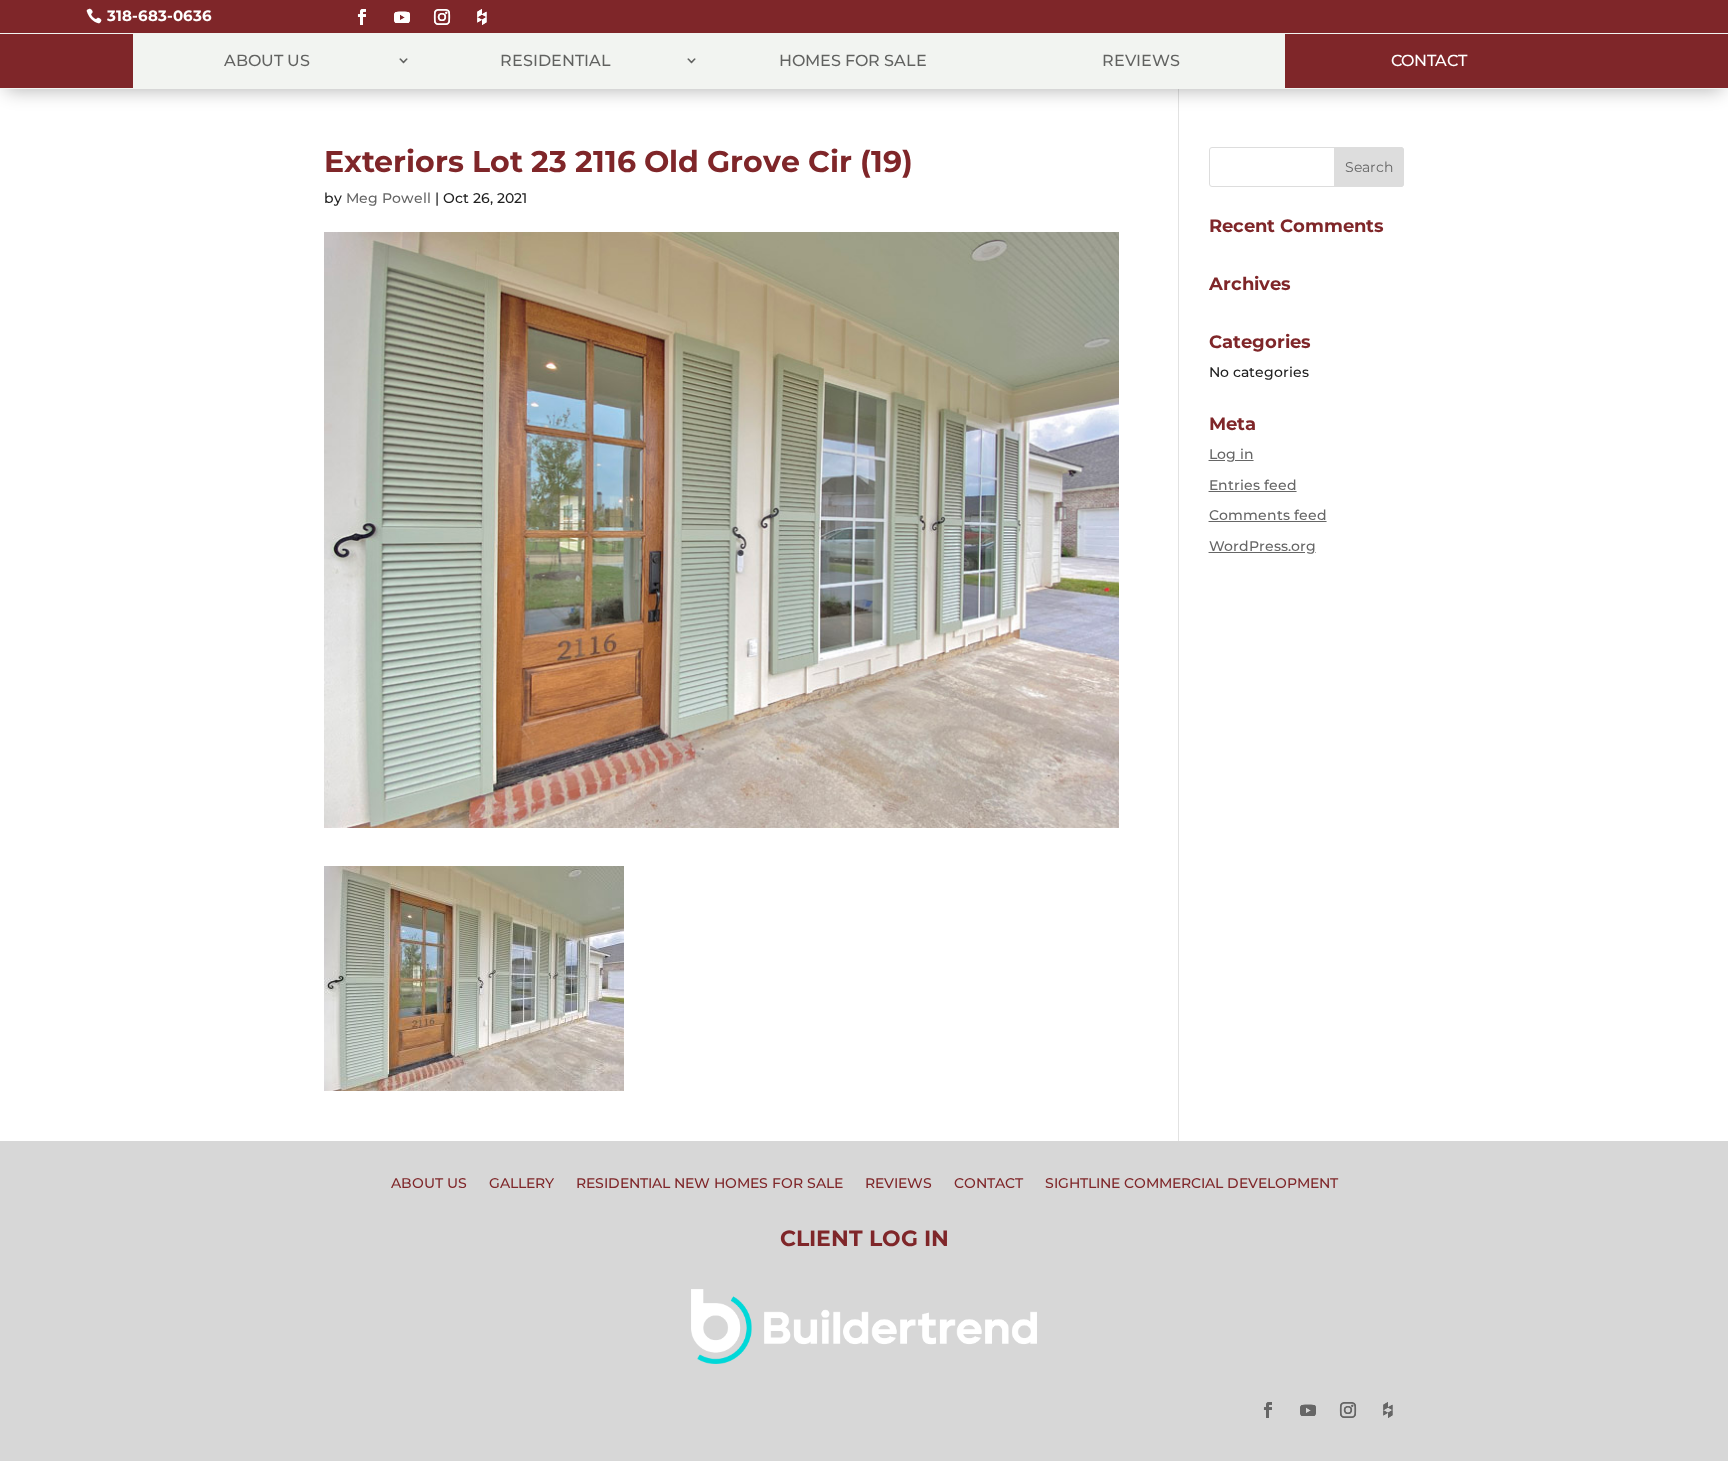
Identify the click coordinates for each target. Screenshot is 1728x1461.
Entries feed (1253, 485)
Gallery (521, 1184)
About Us (267, 60)
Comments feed (1268, 515)
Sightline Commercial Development (1191, 1184)
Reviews (1141, 60)
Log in (1231, 454)
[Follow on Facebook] (362, 8)
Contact (1429, 60)
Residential (555, 60)
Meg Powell (388, 198)
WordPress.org (1262, 546)
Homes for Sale (853, 60)
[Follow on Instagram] (442, 8)
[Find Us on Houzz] (482, 8)
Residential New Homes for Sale (709, 1184)
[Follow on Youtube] (402, 8)
